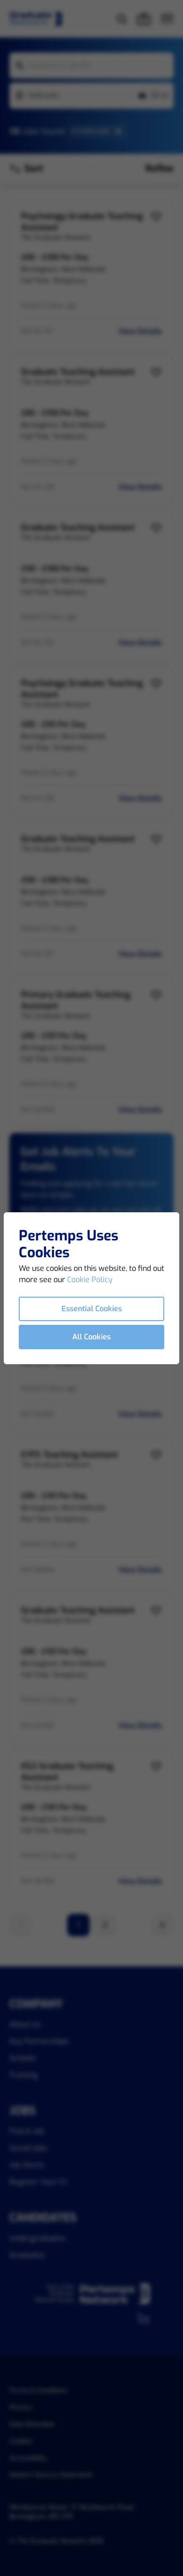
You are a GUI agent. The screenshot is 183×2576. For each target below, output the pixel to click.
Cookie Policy (90, 1280)
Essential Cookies (92, 1309)
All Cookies (91, 1337)
